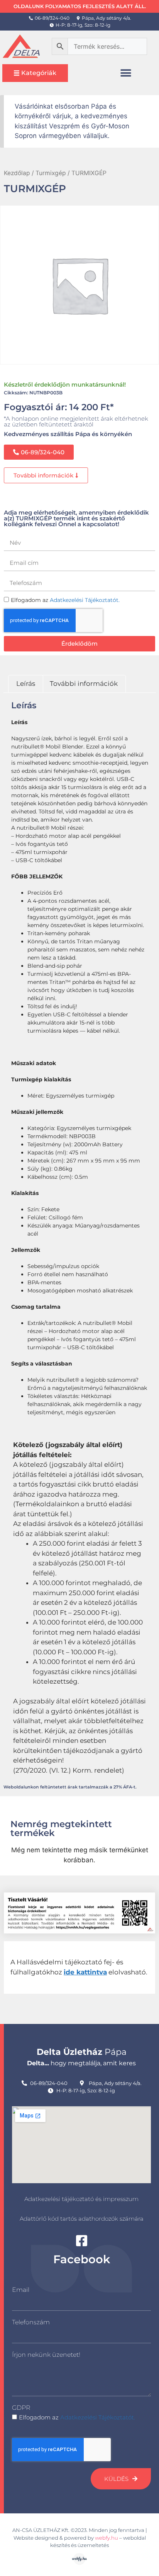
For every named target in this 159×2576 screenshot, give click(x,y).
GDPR (21, 2408)
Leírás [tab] (26, 684)
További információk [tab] (84, 684)
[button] (126, 73)
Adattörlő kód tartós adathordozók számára (82, 2219)
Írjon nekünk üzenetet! (46, 2355)
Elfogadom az (77, 2417)
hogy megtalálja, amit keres (81, 2063)
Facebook (82, 2259)
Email (21, 2290)
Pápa (82, 2052)
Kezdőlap (17, 173)
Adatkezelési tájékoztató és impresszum (81, 2199)
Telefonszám (31, 2322)
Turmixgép (51, 173)
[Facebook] (82, 2241)
